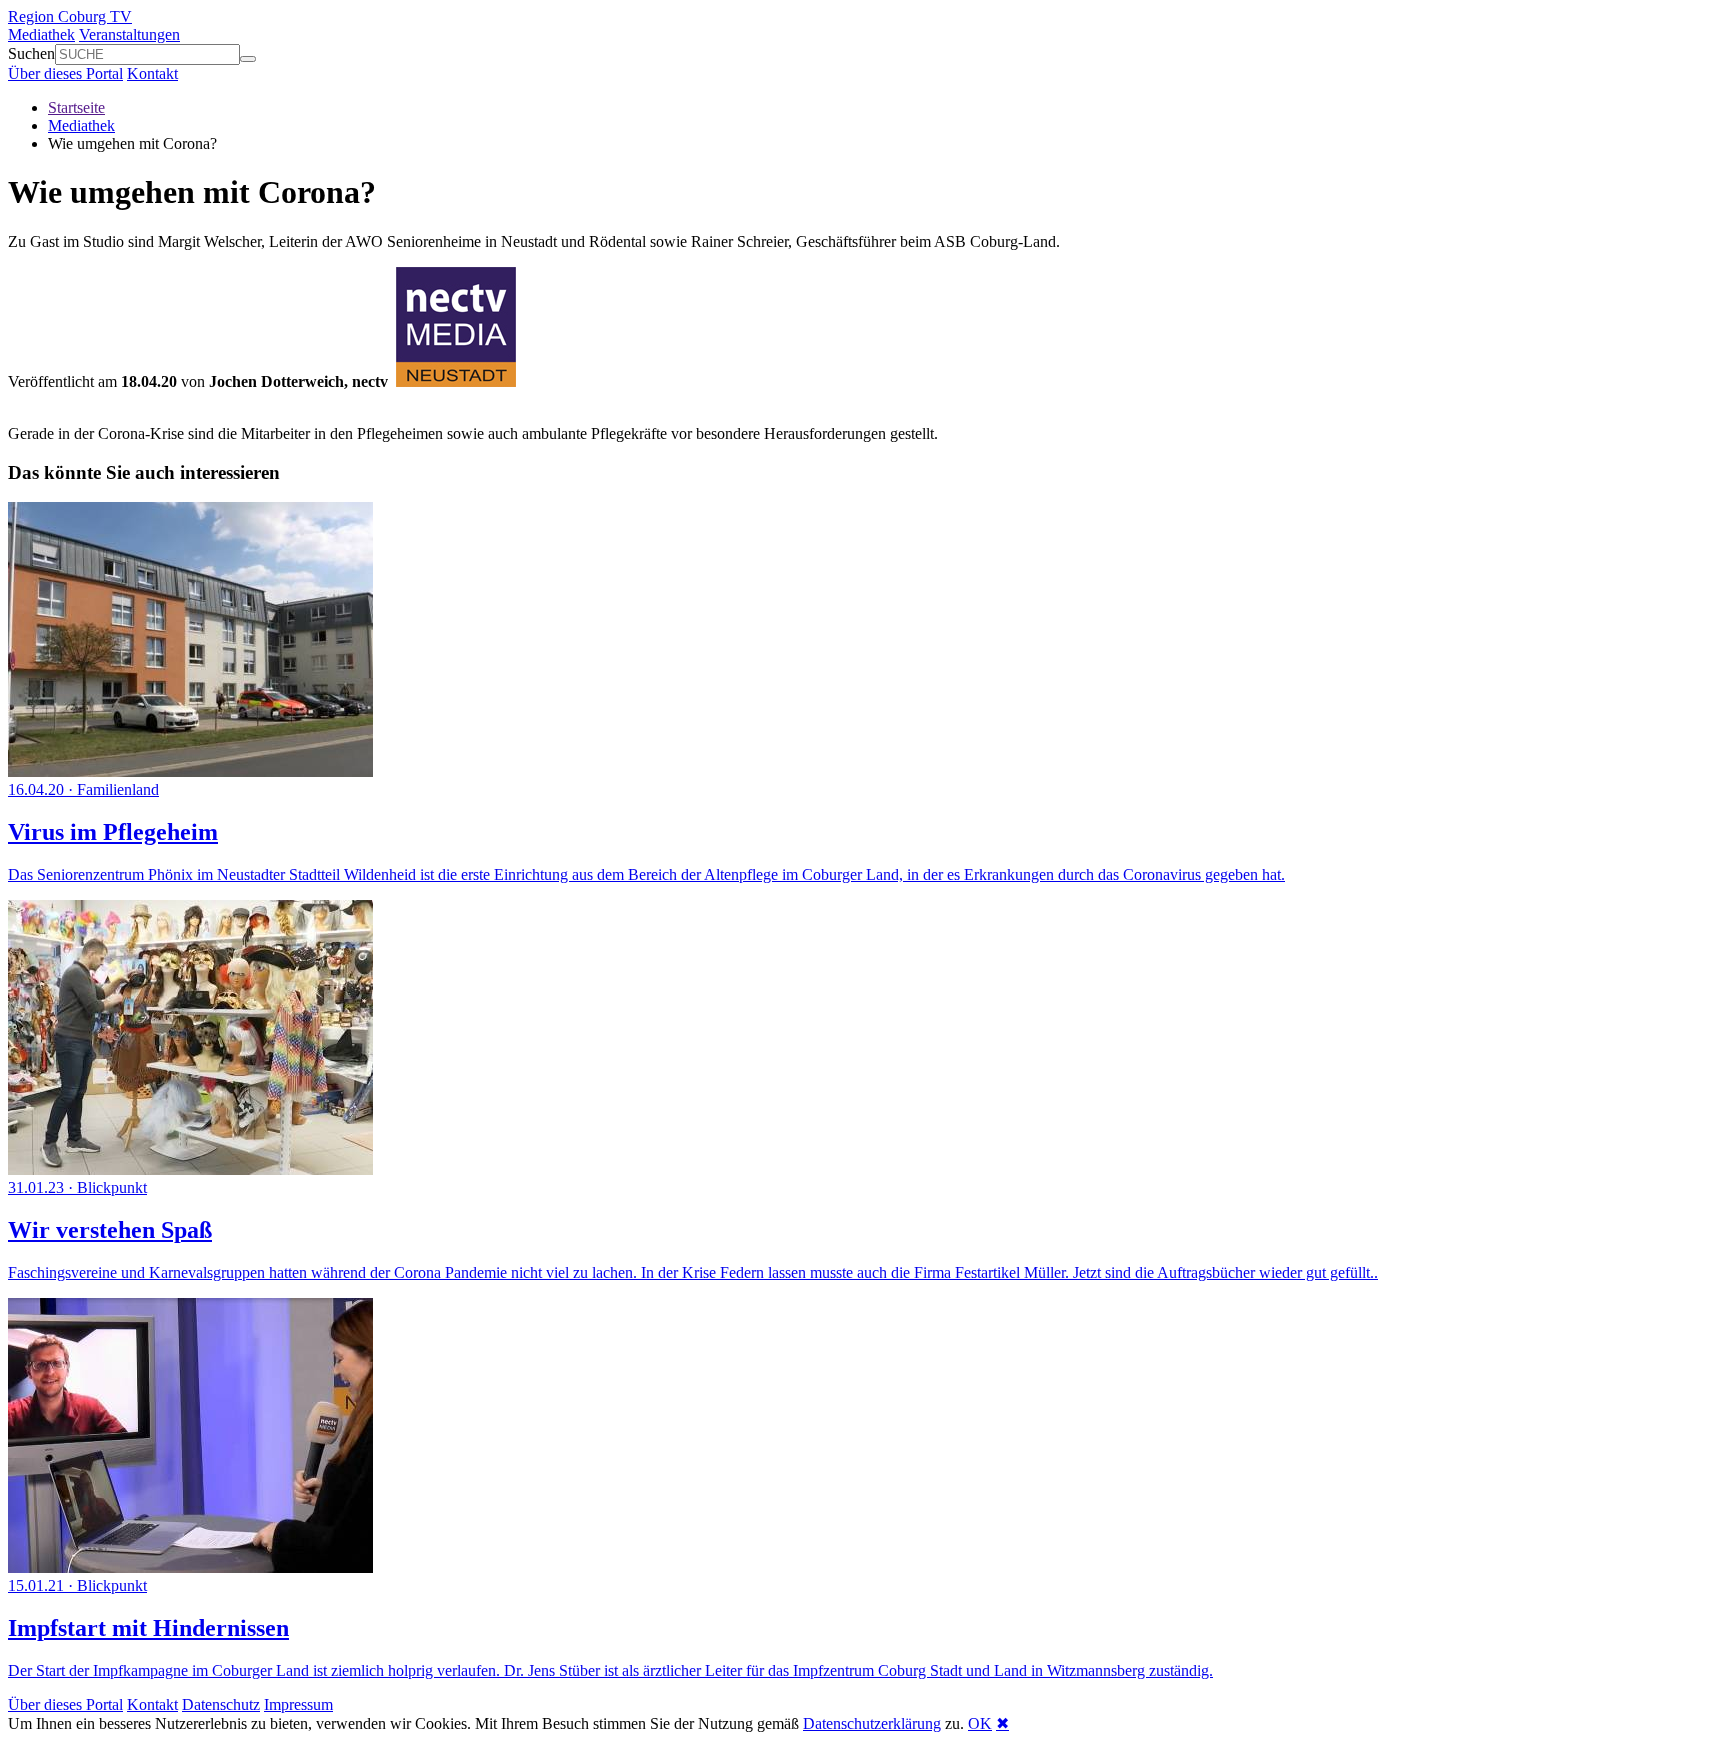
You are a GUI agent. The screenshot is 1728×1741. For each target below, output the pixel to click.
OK (980, 1723)
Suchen (31, 53)
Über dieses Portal (65, 73)
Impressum (298, 1704)
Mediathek (41, 34)
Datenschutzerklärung (872, 1723)
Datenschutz (221, 1704)
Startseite (76, 107)
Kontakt (152, 73)
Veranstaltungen (129, 34)
